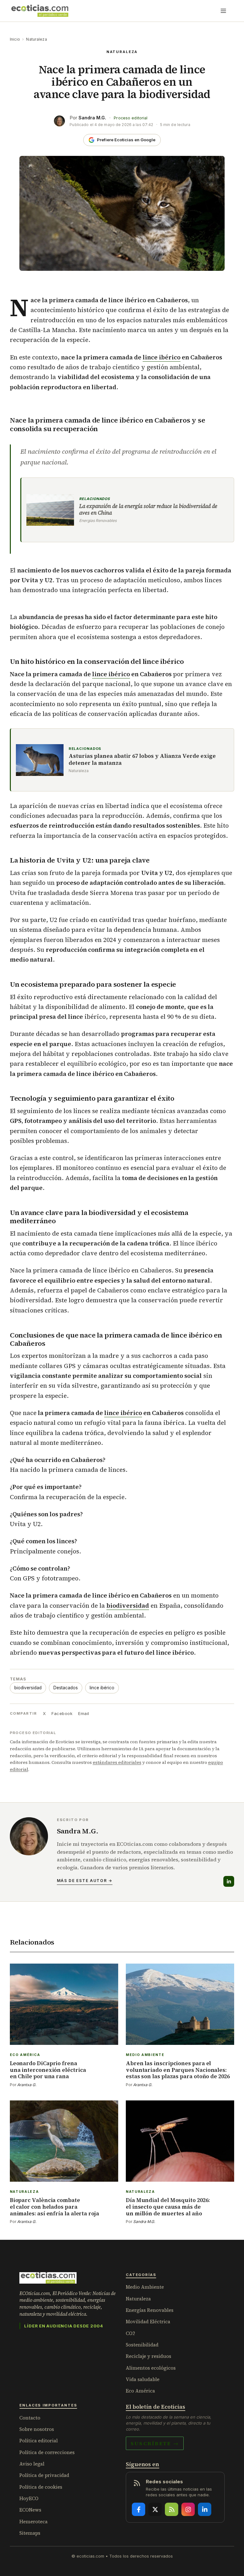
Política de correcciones (47, 2452)
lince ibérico (162, 357)
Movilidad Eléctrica (148, 2322)
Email (84, 1713)
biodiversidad (128, 1605)
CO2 (130, 2333)
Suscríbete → (155, 2443)
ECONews (30, 2510)
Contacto (30, 2418)
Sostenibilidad (142, 2345)
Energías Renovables (150, 2310)
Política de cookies (41, 2487)
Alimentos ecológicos (151, 2368)
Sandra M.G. (92, 118)
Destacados (66, 1688)
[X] (155, 2509)
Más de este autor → (85, 1881)
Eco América (140, 2391)
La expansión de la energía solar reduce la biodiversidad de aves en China (148, 510)
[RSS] (172, 2509)
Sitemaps (30, 2533)
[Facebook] (139, 2509)
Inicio (15, 39)
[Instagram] (188, 2509)
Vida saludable (143, 2379)
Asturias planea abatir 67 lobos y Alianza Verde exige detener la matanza (142, 760)
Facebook (62, 1713)
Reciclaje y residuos (149, 2356)
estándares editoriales (117, 1762)
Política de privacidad (44, 2475)
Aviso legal (32, 2464)
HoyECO (29, 2498)
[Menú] (223, 11)
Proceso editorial (131, 118)
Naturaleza (36, 39)
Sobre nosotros (37, 2429)
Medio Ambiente (145, 2287)
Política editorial (39, 2441)
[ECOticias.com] (40, 11)
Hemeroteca (34, 2522)
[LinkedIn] (229, 1881)
